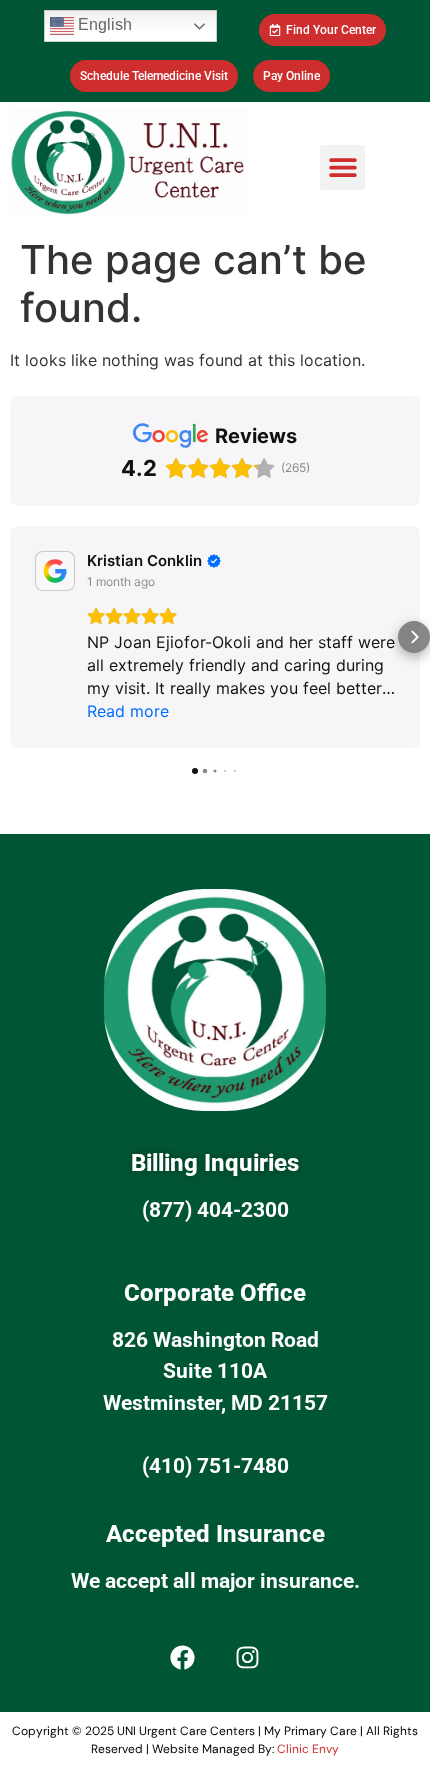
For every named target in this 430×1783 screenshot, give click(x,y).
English (103, 24)
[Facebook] (183, 1657)
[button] (342, 167)
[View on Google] (55, 571)
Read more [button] (128, 711)
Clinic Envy (308, 1749)
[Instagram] (248, 1657)
